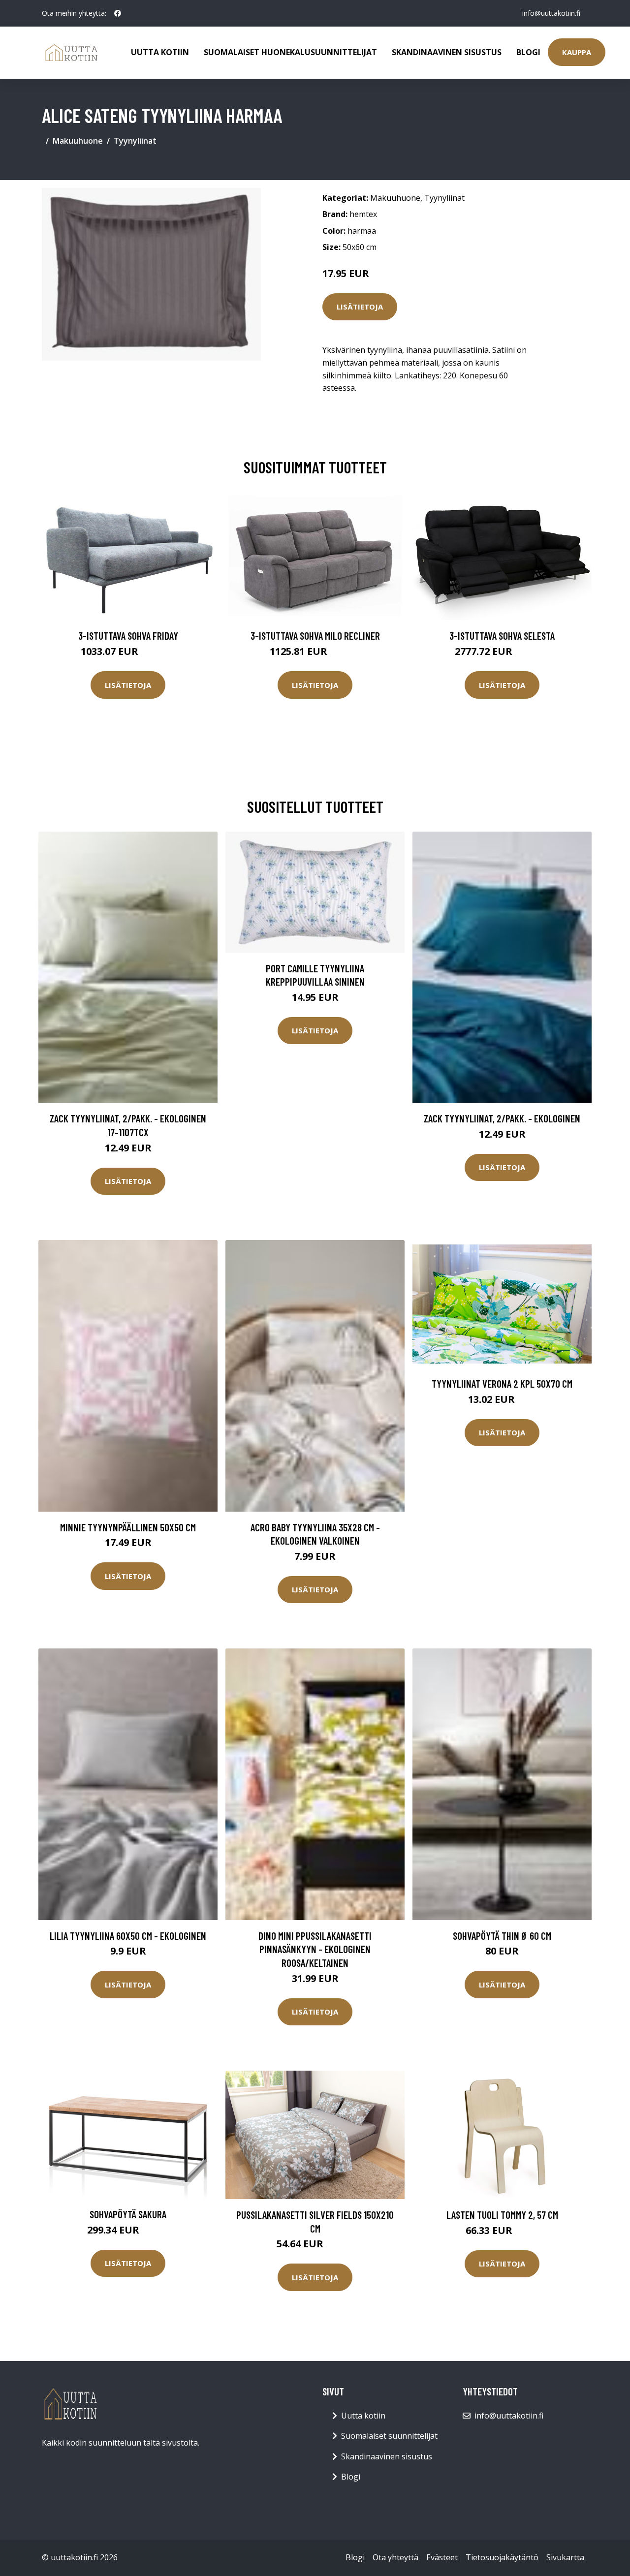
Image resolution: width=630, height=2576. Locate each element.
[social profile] (118, 13)
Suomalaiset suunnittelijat (389, 2436)
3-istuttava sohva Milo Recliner (315, 636)
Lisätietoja (360, 307)
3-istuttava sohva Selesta (502, 636)
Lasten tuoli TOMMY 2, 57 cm (502, 2215)
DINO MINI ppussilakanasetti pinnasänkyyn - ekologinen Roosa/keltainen (315, 1949)
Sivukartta (565, 2557)
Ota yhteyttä (395, 2557)
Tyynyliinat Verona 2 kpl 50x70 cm (502, 1383)
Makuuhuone (78, 141)
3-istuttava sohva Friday (128, 636)
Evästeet (442, 2557)
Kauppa (577, 52)
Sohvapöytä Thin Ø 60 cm (502, 1936)
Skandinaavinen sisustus (447, 52)
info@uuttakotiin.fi (551, 13)
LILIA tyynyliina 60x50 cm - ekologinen (128, 1936)
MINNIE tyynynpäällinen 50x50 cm (128, 1527)
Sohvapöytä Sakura (128, 2214)
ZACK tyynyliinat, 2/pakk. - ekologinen (502, 1118)
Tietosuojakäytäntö (502, 2557)
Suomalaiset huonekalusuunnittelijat (290, 52)
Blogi (528, 52)
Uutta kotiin (160, 52)
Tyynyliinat (135, 141)
